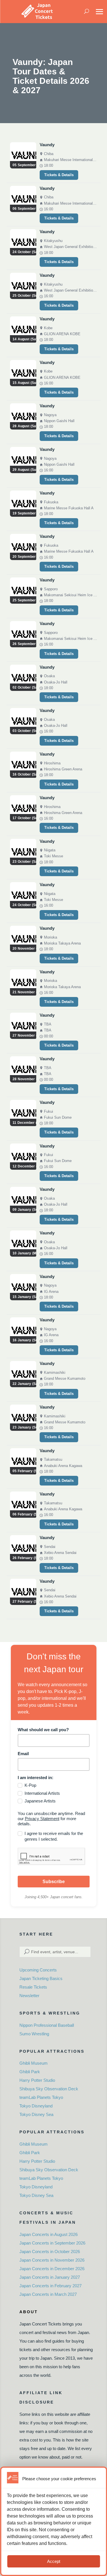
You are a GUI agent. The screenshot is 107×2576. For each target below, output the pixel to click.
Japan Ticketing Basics (41, 1978)
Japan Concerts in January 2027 (50, 2277)
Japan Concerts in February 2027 (51, 2286)
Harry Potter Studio (37, 2080)
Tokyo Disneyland (36, 2106)
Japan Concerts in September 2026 (52, 2243)
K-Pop (30, 1785)
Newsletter (29, 1996)
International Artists (42, 1793)
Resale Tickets (33, 1987)
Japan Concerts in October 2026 (50, 2252)
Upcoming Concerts (38, 1970)
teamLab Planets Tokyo (41, 2097)
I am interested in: (36, 1778)
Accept (54, 2561)
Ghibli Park (30, 2072)
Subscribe (54, 1882)
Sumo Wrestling (34, 2034)
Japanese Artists (40, 1801)
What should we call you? (43, 1730)
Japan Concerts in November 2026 (52, 2260)
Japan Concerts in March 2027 (48, 2294)
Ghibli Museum (34, 2063)
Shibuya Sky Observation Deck (49, 2089)
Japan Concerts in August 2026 (49, 2234)
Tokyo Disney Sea (36, 2114)
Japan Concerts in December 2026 (52, 2269)
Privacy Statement (42, 1819)
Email (23, 1754)
